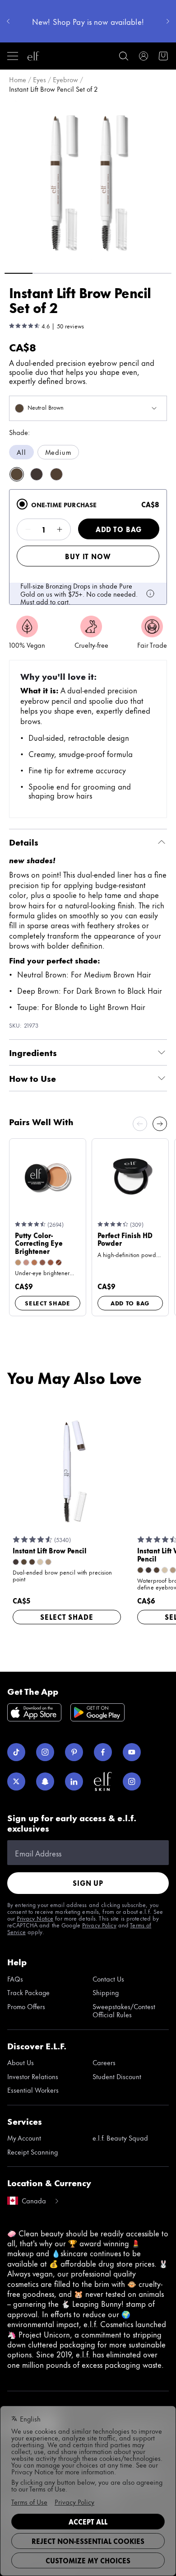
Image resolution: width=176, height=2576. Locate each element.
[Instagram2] (132, 1781)
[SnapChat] (45, 1781)
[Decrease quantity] (28, 529)
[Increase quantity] (60, 529)
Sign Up (88, 1883)
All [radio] (21, 452)
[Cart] (163, 56)
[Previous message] (8, 21)
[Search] (124, 56)
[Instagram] (45, 1752)
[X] (16, 1781)
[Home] (33, 56)
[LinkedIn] (74, 1781)
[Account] (144, 56)
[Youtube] (132, 1752)
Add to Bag (119, 529)
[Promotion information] (150, 594)
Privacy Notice (35, 1918)
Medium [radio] (58, 452)
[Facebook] (103, 1752)
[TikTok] (16, 1752)
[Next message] (168, 21)
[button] (88, 182)
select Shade (48, 1303)
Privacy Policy (99, 1925)
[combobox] (88, 408)
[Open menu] (13, 56)
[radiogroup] (88, 452)
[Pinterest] (74, 1752)
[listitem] (17, 474)
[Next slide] (160, 1124)
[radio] (22, 504)
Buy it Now (88, 556)
